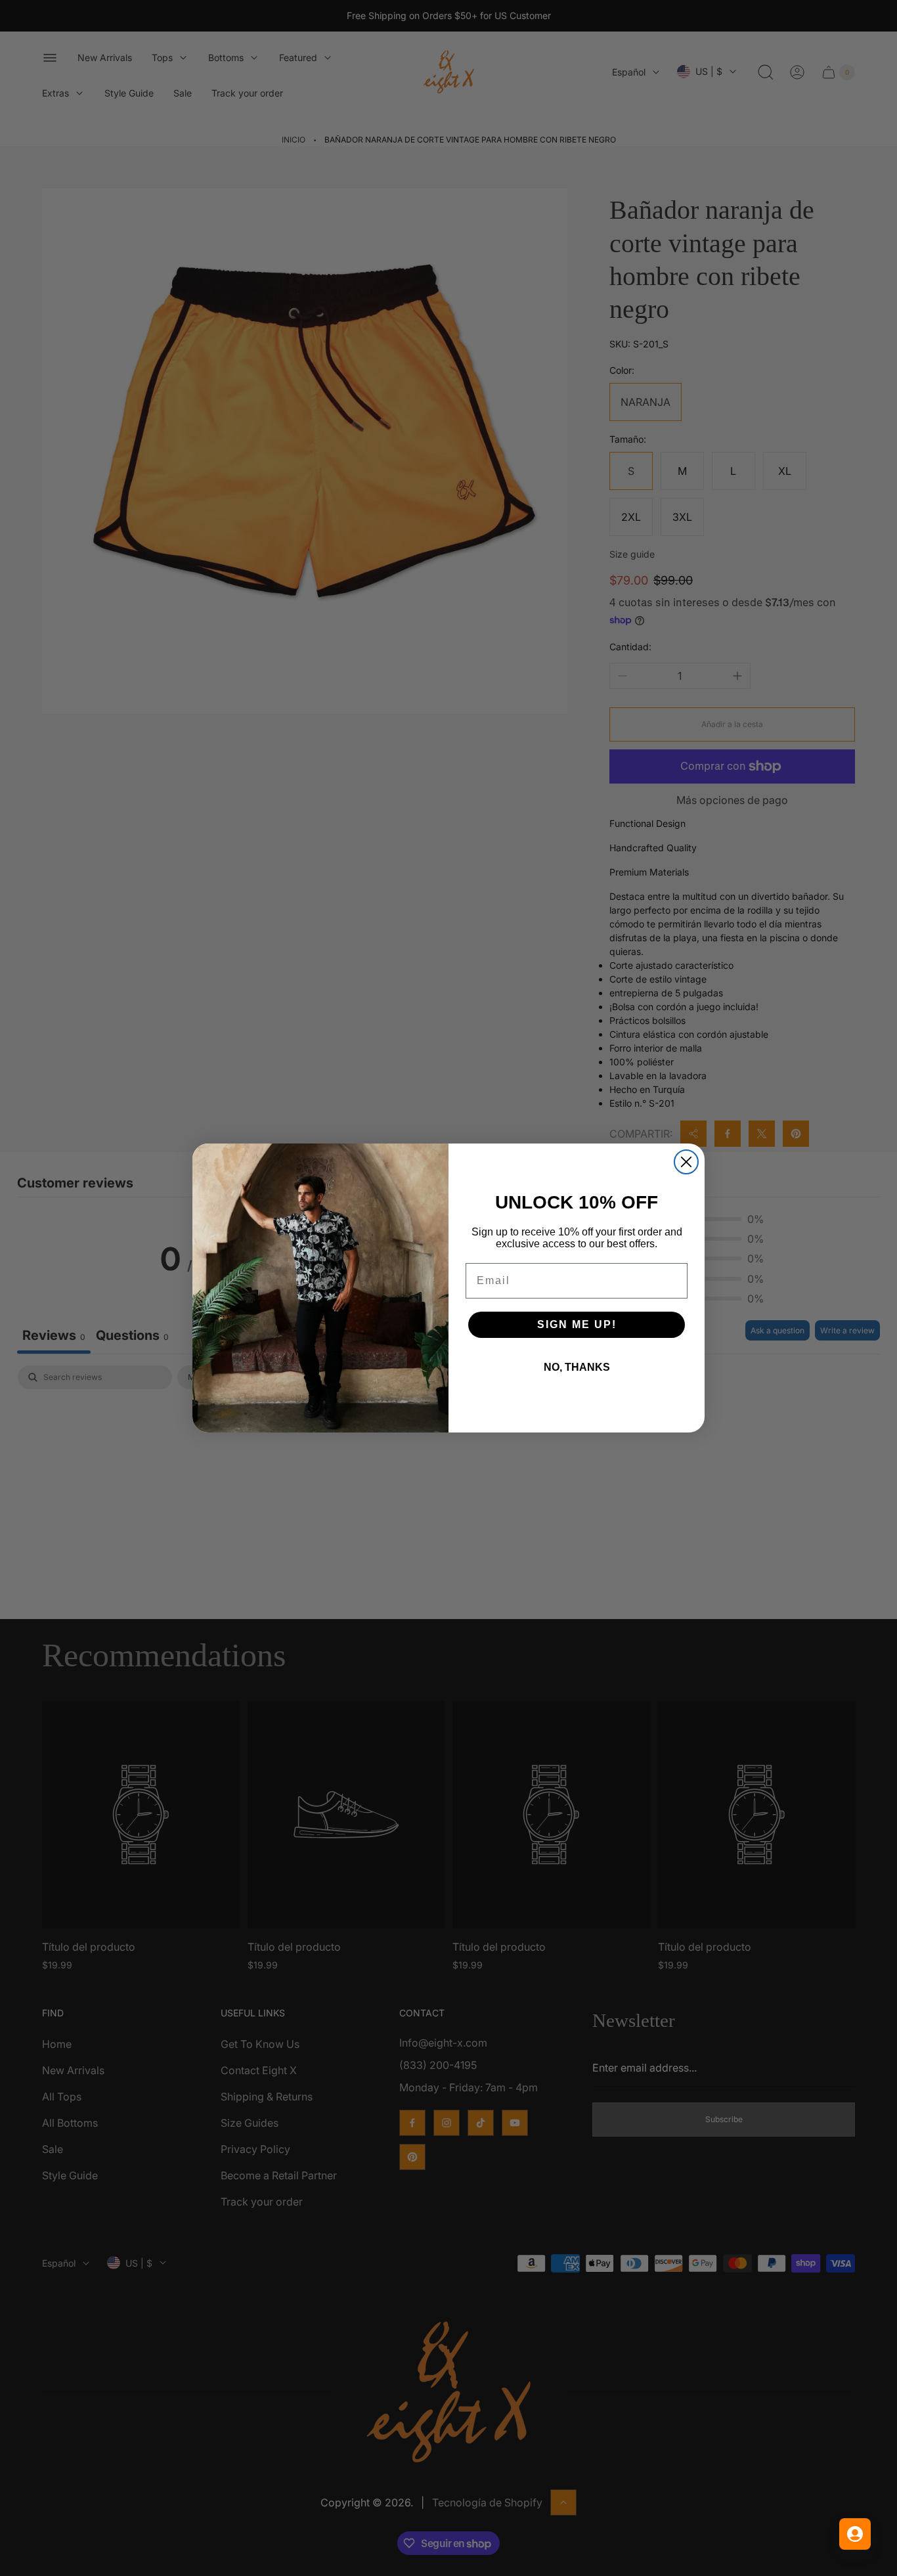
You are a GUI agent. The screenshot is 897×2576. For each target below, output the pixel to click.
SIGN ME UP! (577, 1324)
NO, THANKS (577, 1367)
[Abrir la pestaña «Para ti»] (855, 2534)
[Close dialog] (686, 1162)
